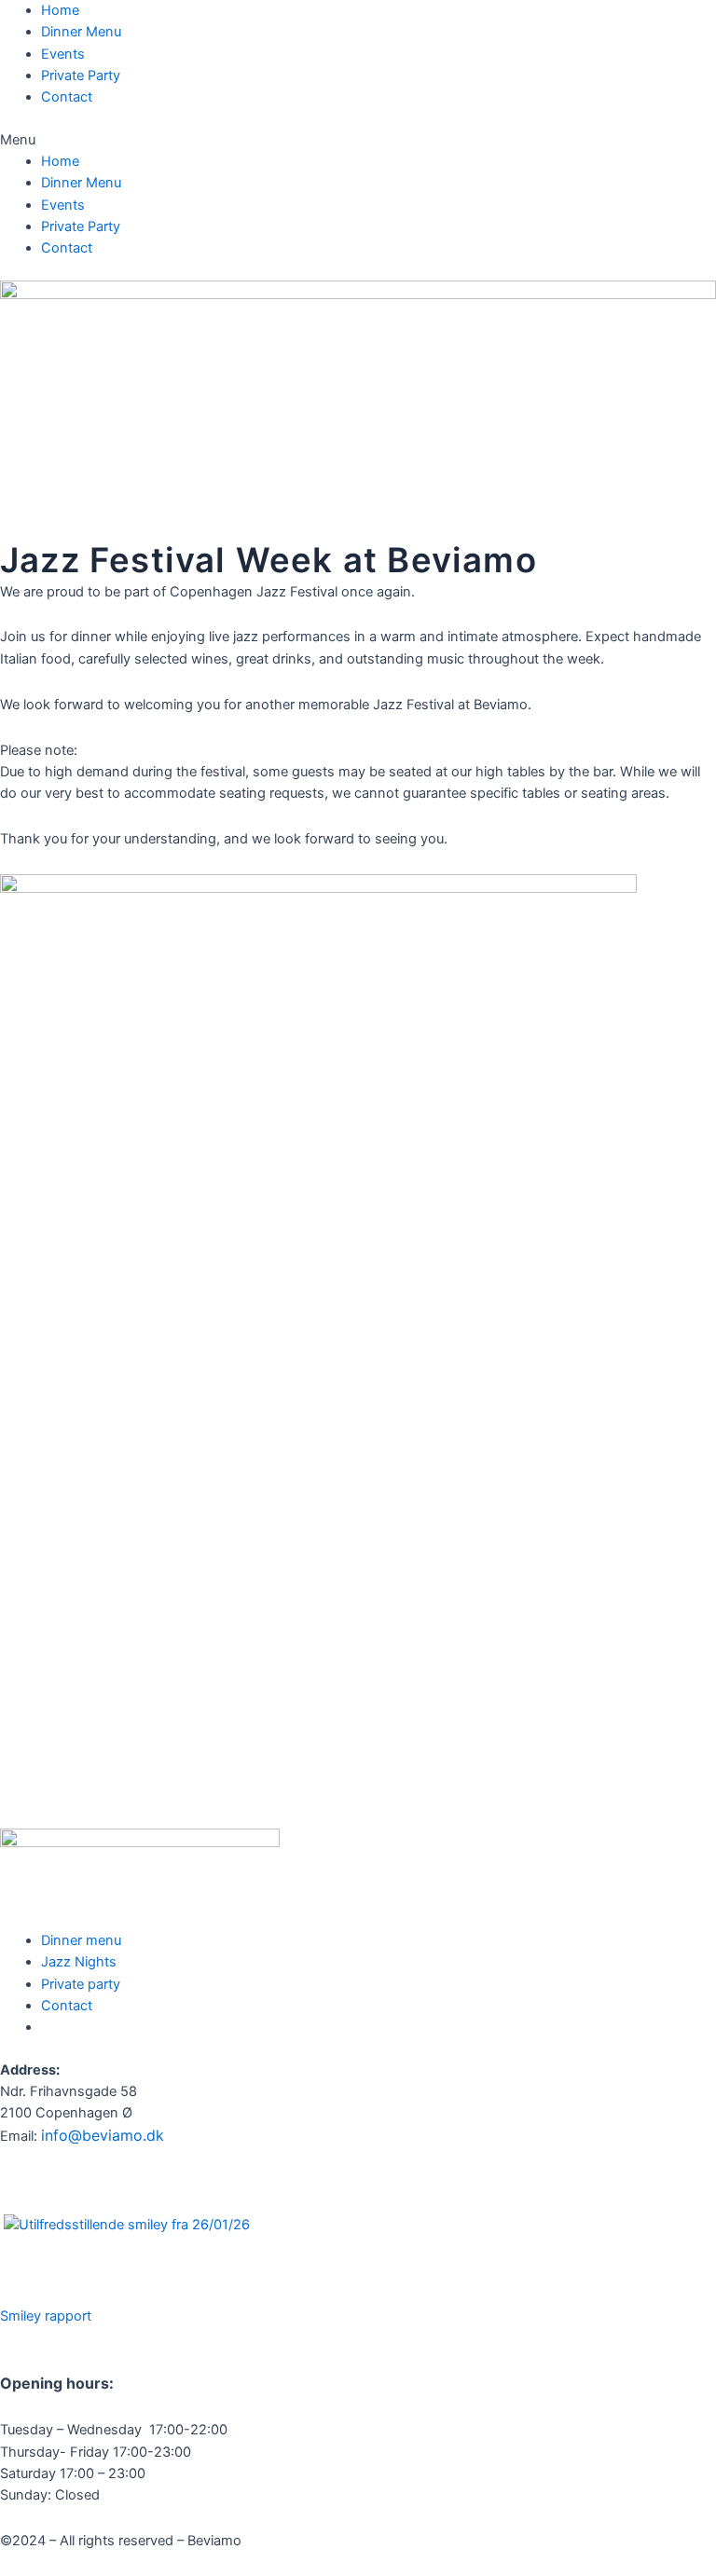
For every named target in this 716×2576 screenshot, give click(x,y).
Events (63, 54)
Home (60, 10)
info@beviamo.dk (103, 2135)
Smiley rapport (46, 2316)
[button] (358, 140)
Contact (67, 97)
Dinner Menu (81, 32)
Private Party (81, 75)
